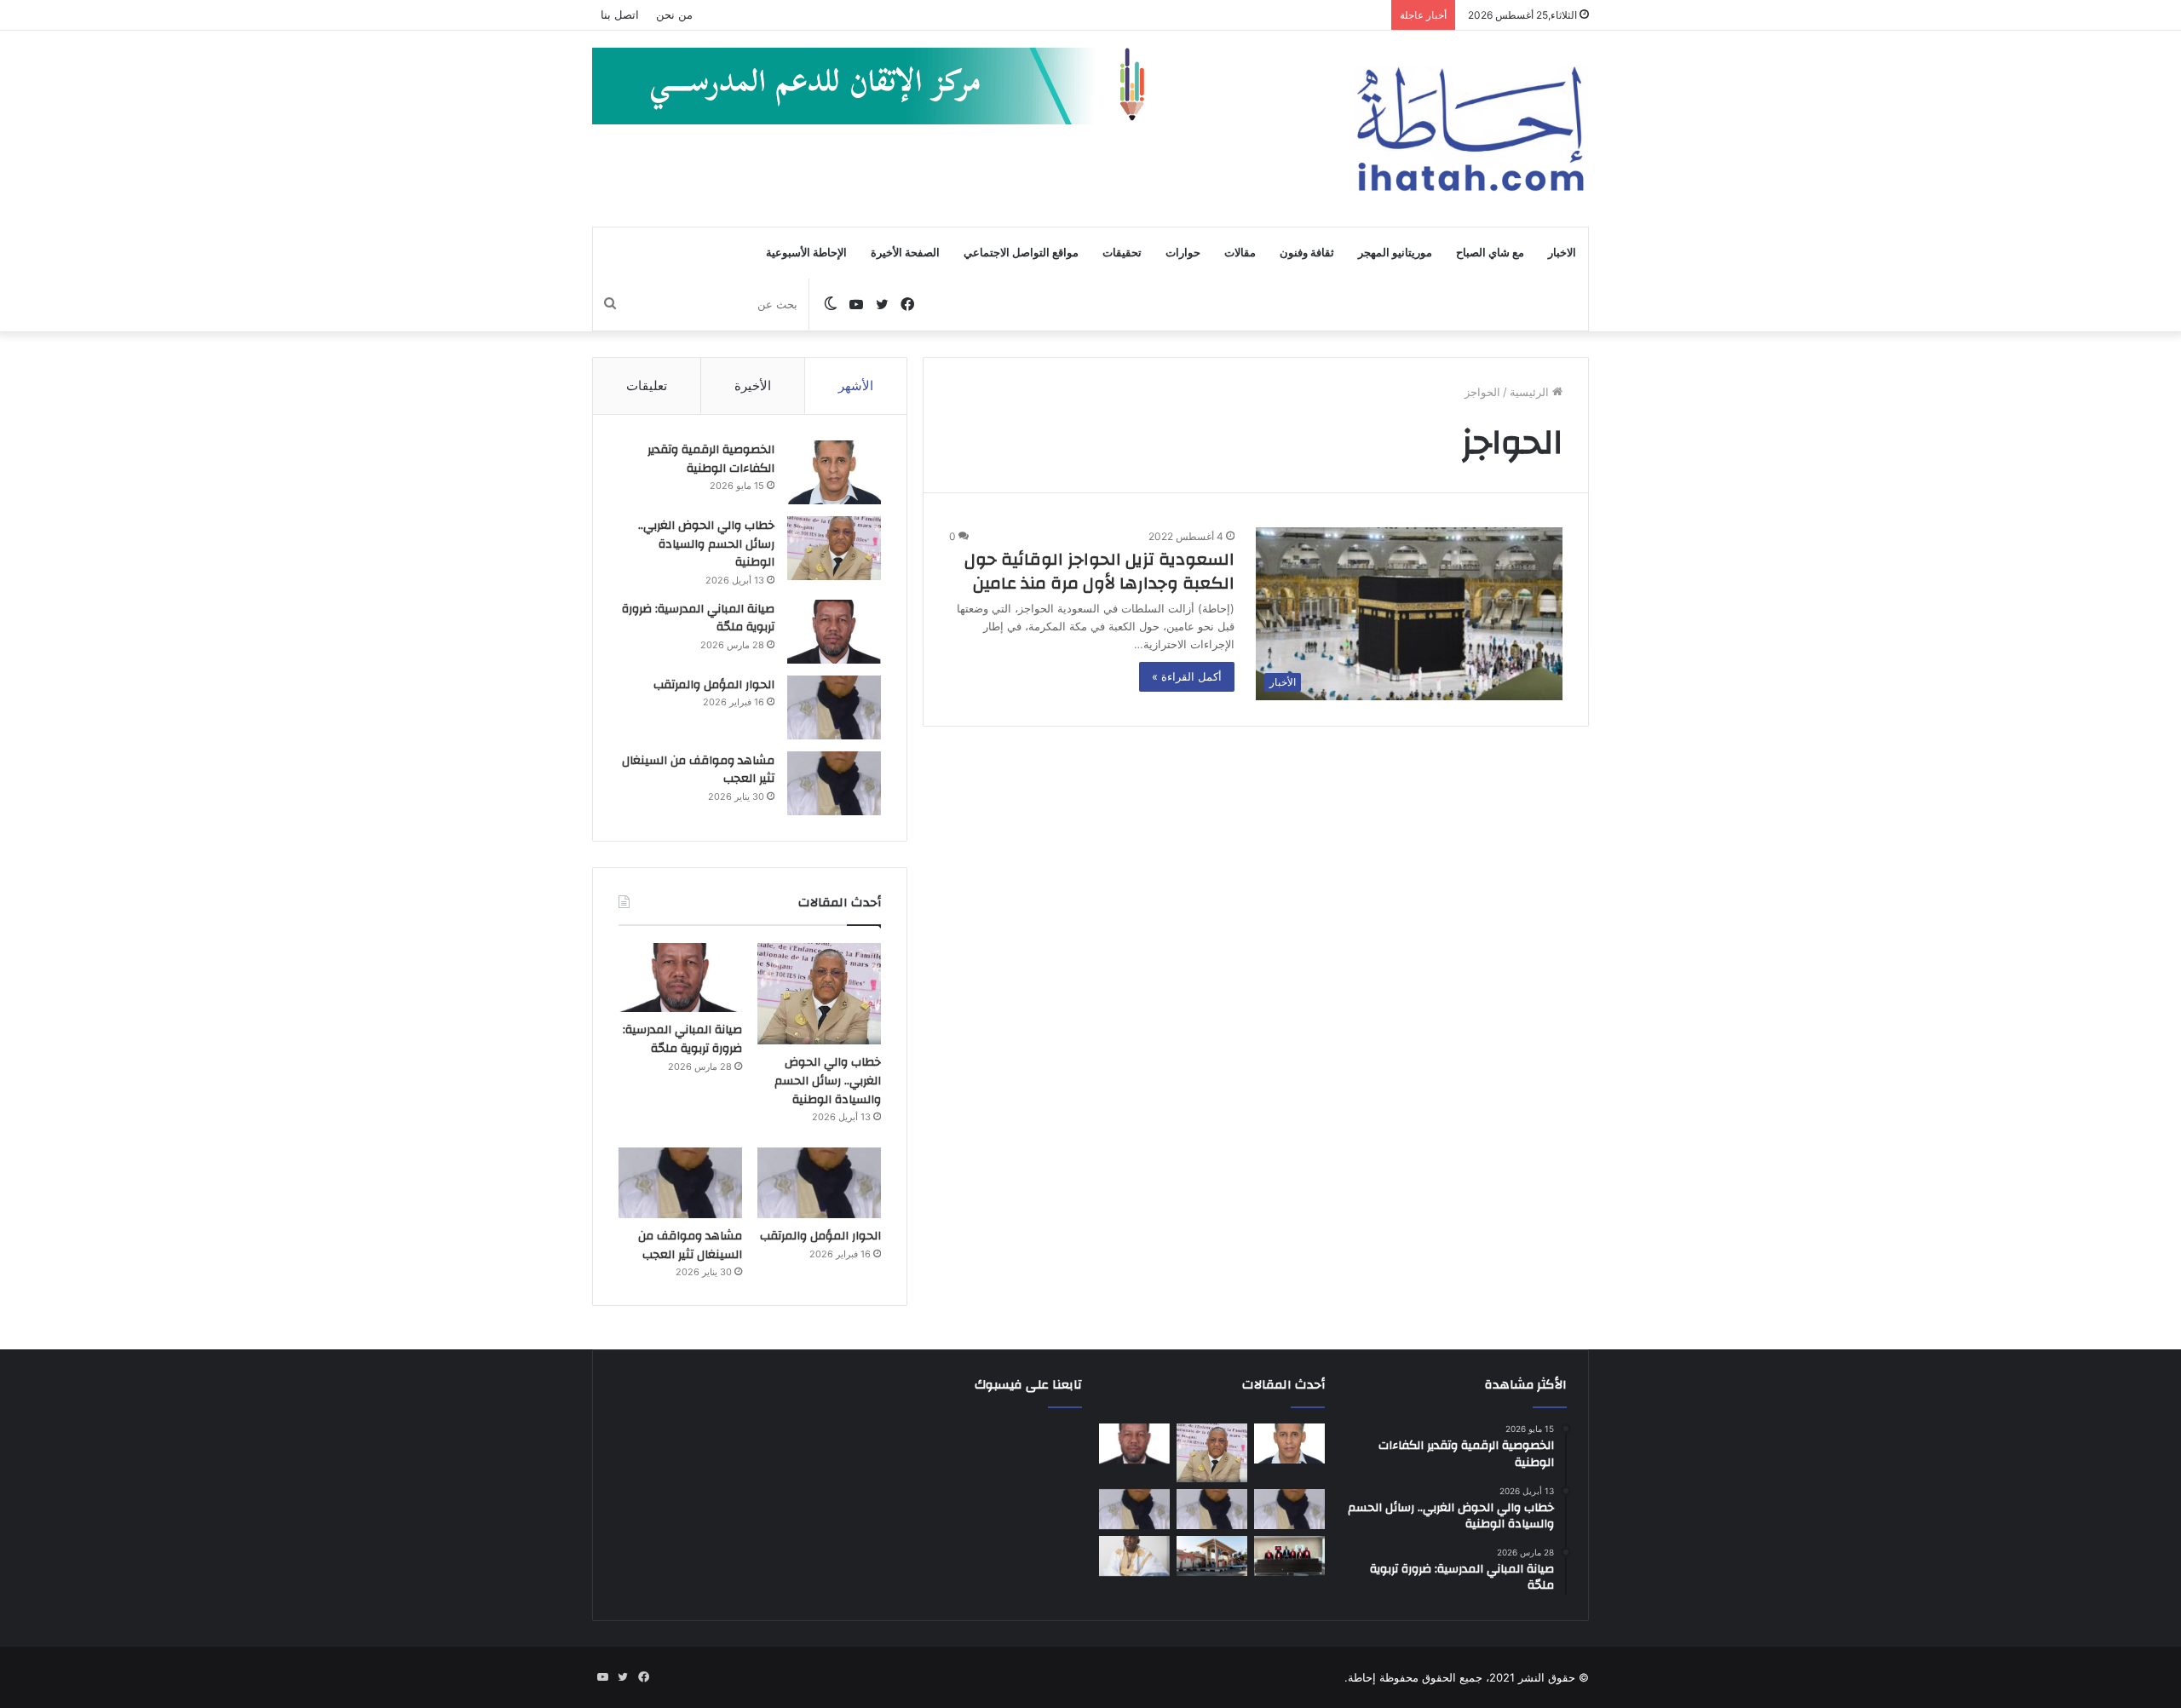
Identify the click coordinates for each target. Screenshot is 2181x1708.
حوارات (1183, 253)
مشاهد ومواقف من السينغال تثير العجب (698, 770)
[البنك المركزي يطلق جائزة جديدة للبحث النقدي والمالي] (1212, 1556)
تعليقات (647, 385)
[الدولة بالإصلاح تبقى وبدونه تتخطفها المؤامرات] (1134, 1510)
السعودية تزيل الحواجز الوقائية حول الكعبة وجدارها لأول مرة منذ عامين (1099, 571)
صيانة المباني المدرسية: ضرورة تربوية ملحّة (698, 618)
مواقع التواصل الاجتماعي (1021, 253)
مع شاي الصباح (1490, 253)
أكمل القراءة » (1187, 676)
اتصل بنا (620, 14)
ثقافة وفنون (1307, 253)
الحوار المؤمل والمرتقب (714, 685)
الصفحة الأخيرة (905, 253)
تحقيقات (1122, 253)
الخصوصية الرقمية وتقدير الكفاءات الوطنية (711, 459)
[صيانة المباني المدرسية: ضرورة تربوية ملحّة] (834, 632)
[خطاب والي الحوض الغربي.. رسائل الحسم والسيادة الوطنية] (834, 548)
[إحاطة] (1470, 129)
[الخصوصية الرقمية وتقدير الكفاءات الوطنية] (834, 472)
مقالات (1240, 253)
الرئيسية (1531, 392)
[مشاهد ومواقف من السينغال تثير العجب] (834, 783)
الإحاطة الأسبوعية (806, 253)
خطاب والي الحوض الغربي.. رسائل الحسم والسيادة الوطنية (706, 544)
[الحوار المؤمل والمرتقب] (834, 707)
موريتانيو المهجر (1395, 253)
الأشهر (856, 385)
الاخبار (1562, 253)
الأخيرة (753, 385)
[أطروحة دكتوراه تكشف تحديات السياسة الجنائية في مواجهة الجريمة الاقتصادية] (1289, 1556)
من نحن (674, 14)
